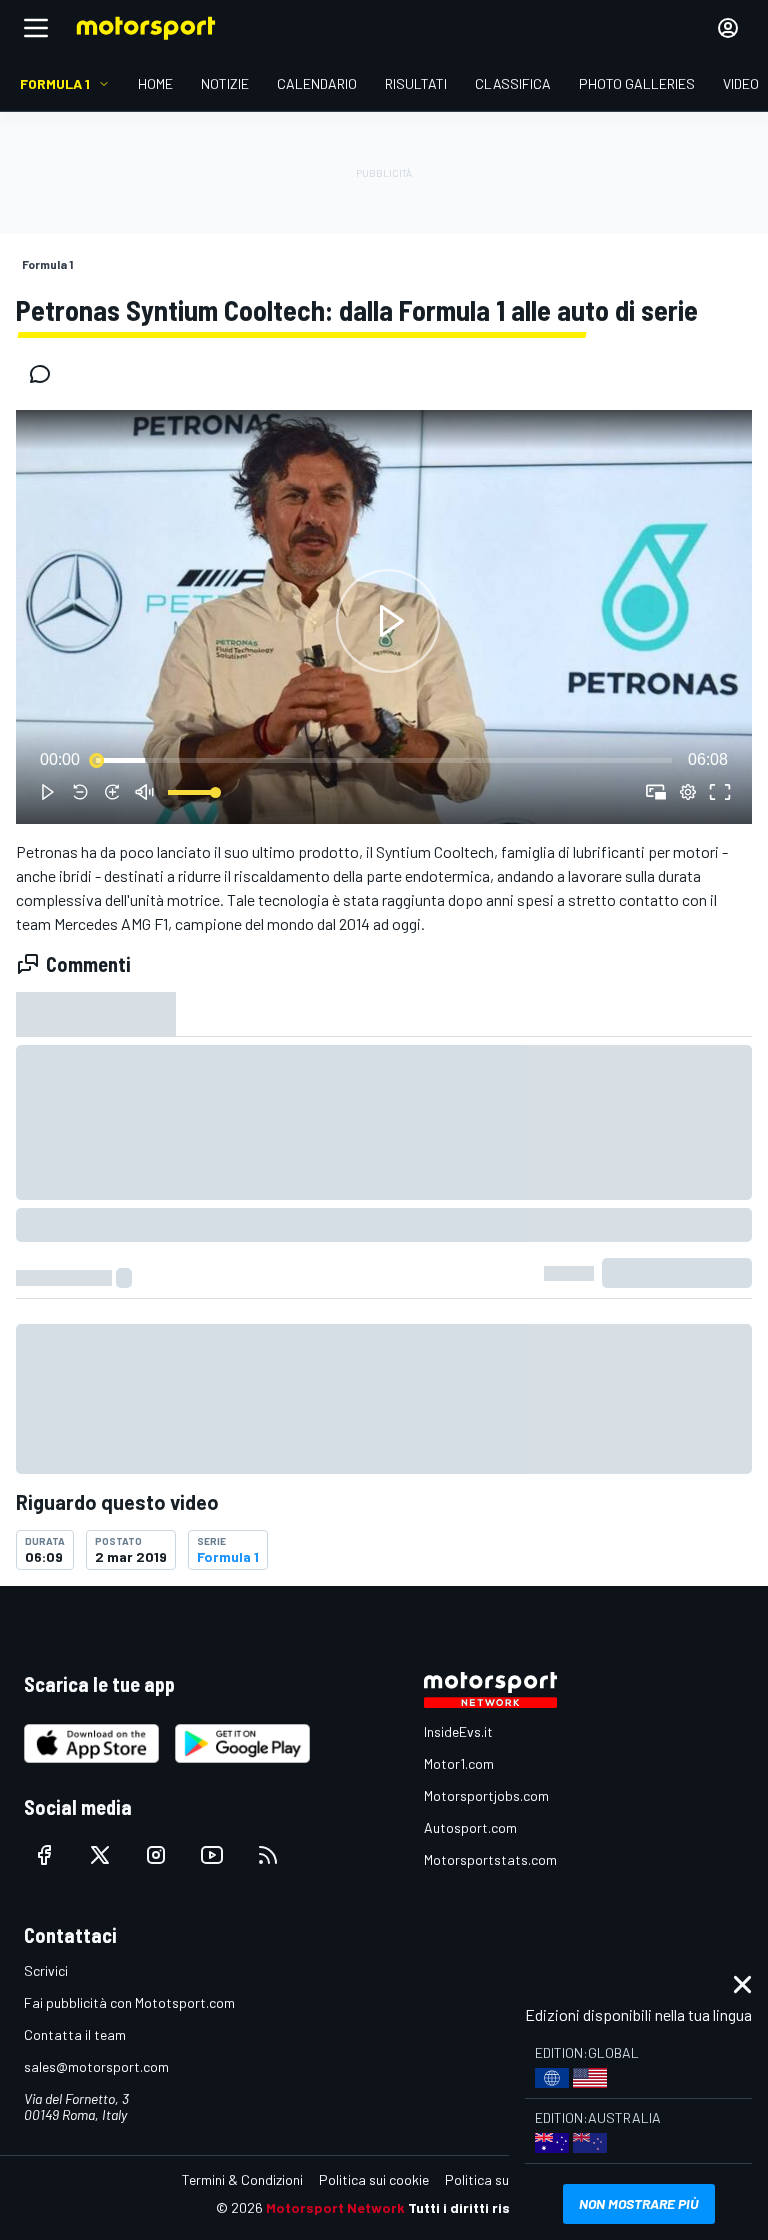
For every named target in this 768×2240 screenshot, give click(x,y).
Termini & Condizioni (242, 2179)
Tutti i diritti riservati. (480, 2207)
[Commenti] (46, 374)
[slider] (384, 760)
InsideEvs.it (458, 1731)
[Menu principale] (36, 28)
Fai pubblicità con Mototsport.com (129, 2002)
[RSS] (268, 1855)
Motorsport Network (335, 2207)
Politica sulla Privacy (508, 2179)
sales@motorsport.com (96, 2066)
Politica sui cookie (374, 2179)
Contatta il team (75, 2034)
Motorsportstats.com (490, 1859)
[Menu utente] (728, 28)
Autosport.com (470, 1827)
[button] (388, 621)
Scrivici (46, 1970)
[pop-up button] (688, 792)
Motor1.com (459, 1763)
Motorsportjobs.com (486, 1795)
